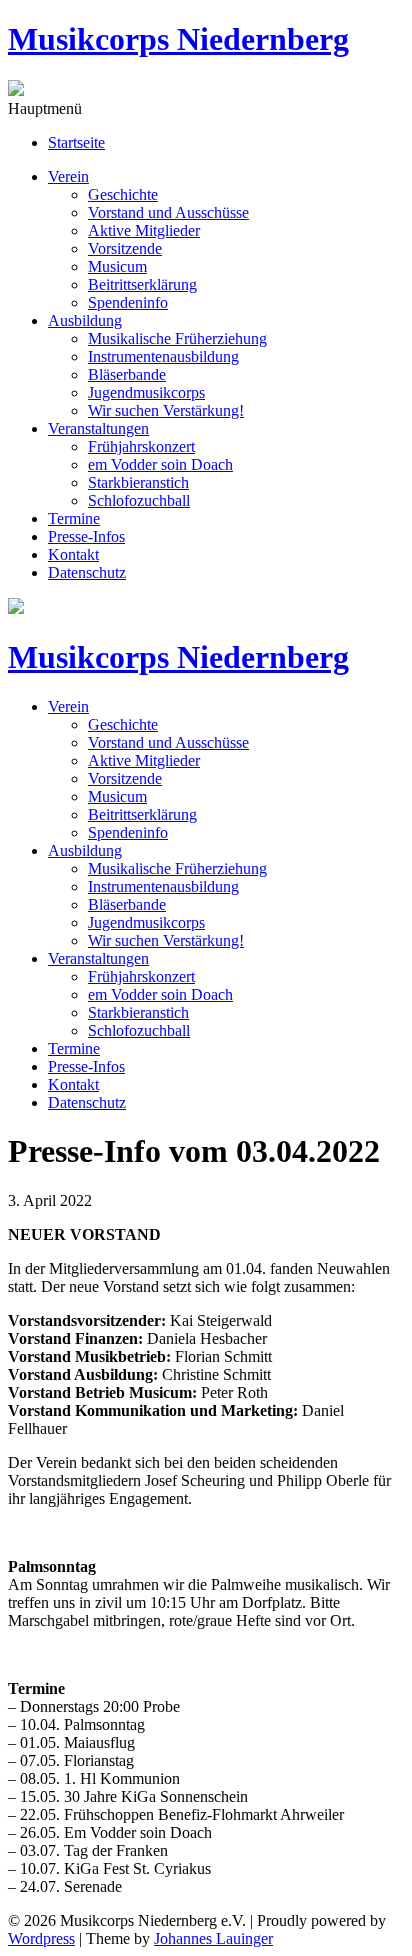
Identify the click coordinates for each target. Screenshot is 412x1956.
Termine (74, 518)
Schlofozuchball (139, 500)
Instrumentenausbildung (163, 356)
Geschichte (123, 194)
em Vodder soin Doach (160, 464)
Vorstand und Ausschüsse (168, 212)
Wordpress (41, 1938)
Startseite (76, 142)
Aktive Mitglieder (144, 230)
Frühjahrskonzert (141, 446)
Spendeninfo (128, 302)
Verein (68, 176)
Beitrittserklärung (142, 284)
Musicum (117, 266)
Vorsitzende (125, 248)
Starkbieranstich (138, 482)
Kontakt (73, 554)
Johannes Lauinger (213, 1938)
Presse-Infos (86, 536)
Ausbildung (85, 320)
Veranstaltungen (98, 428)
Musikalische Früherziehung (177, 338)
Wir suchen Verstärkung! (166, 410)
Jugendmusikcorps (146, 392)
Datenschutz (87, 572)
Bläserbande (127, 374)
